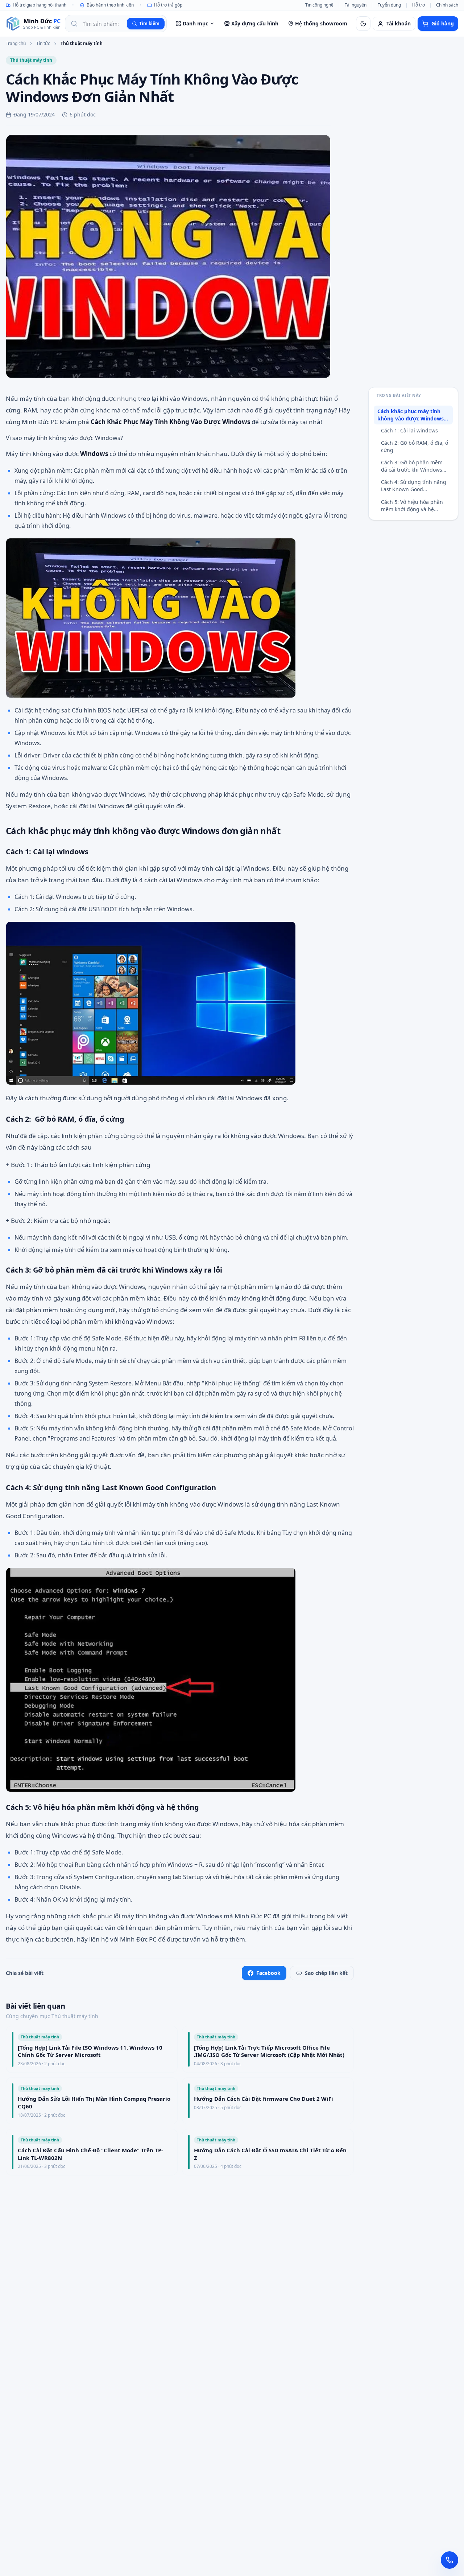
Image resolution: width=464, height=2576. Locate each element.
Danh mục (195, 23)
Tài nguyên (356, 5)
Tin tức (43, 44)
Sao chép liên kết (326, 1973)
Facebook (268, 1973)
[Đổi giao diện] (363, 24)
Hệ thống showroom (321, 23)
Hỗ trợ (419, 5)
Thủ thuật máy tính (82, 44)
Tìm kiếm (149, 23)
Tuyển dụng (389, 5)
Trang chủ (16, 44)
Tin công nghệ (319, 5)
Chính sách (447, 5)
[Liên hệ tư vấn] (449, 2560)
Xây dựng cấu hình (255, 23)
